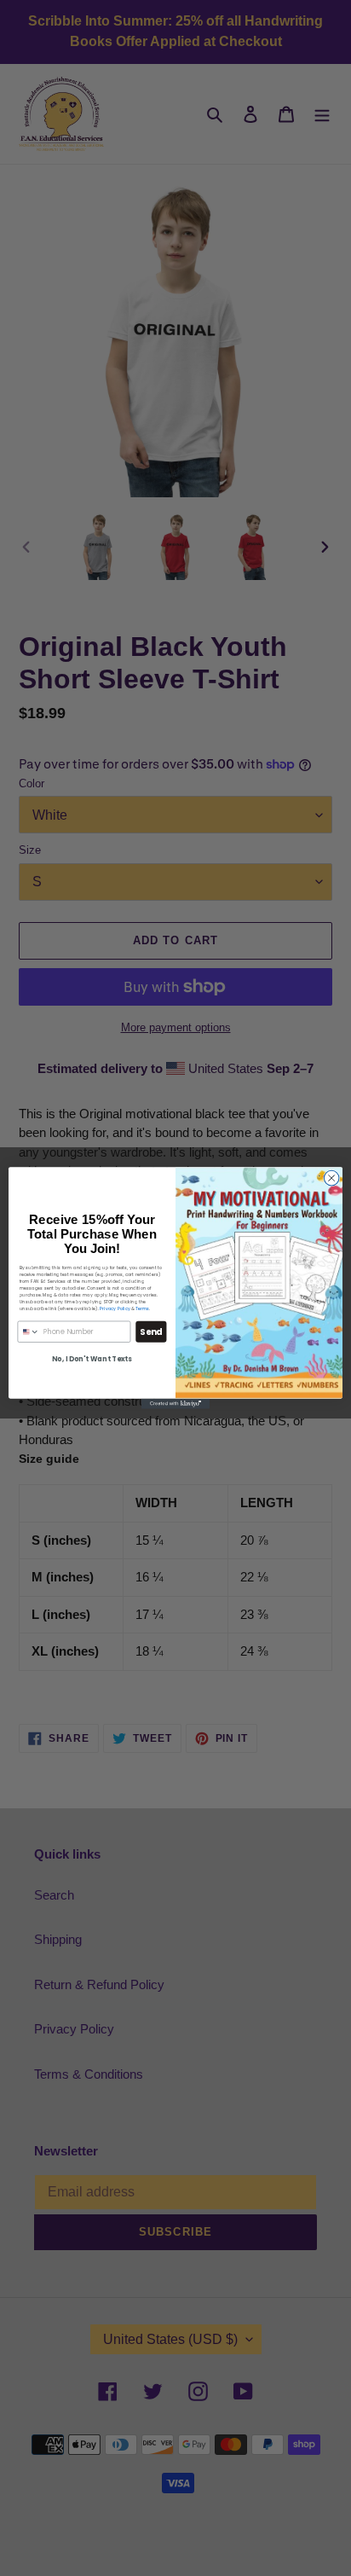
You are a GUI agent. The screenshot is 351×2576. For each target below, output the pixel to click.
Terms (142, 1309)
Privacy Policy (115, 1309)
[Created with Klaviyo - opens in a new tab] (175, 1404)
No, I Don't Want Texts (92, 1359)
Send (151, 1332)
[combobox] (29, 1332)
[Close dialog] (331, 1178)
